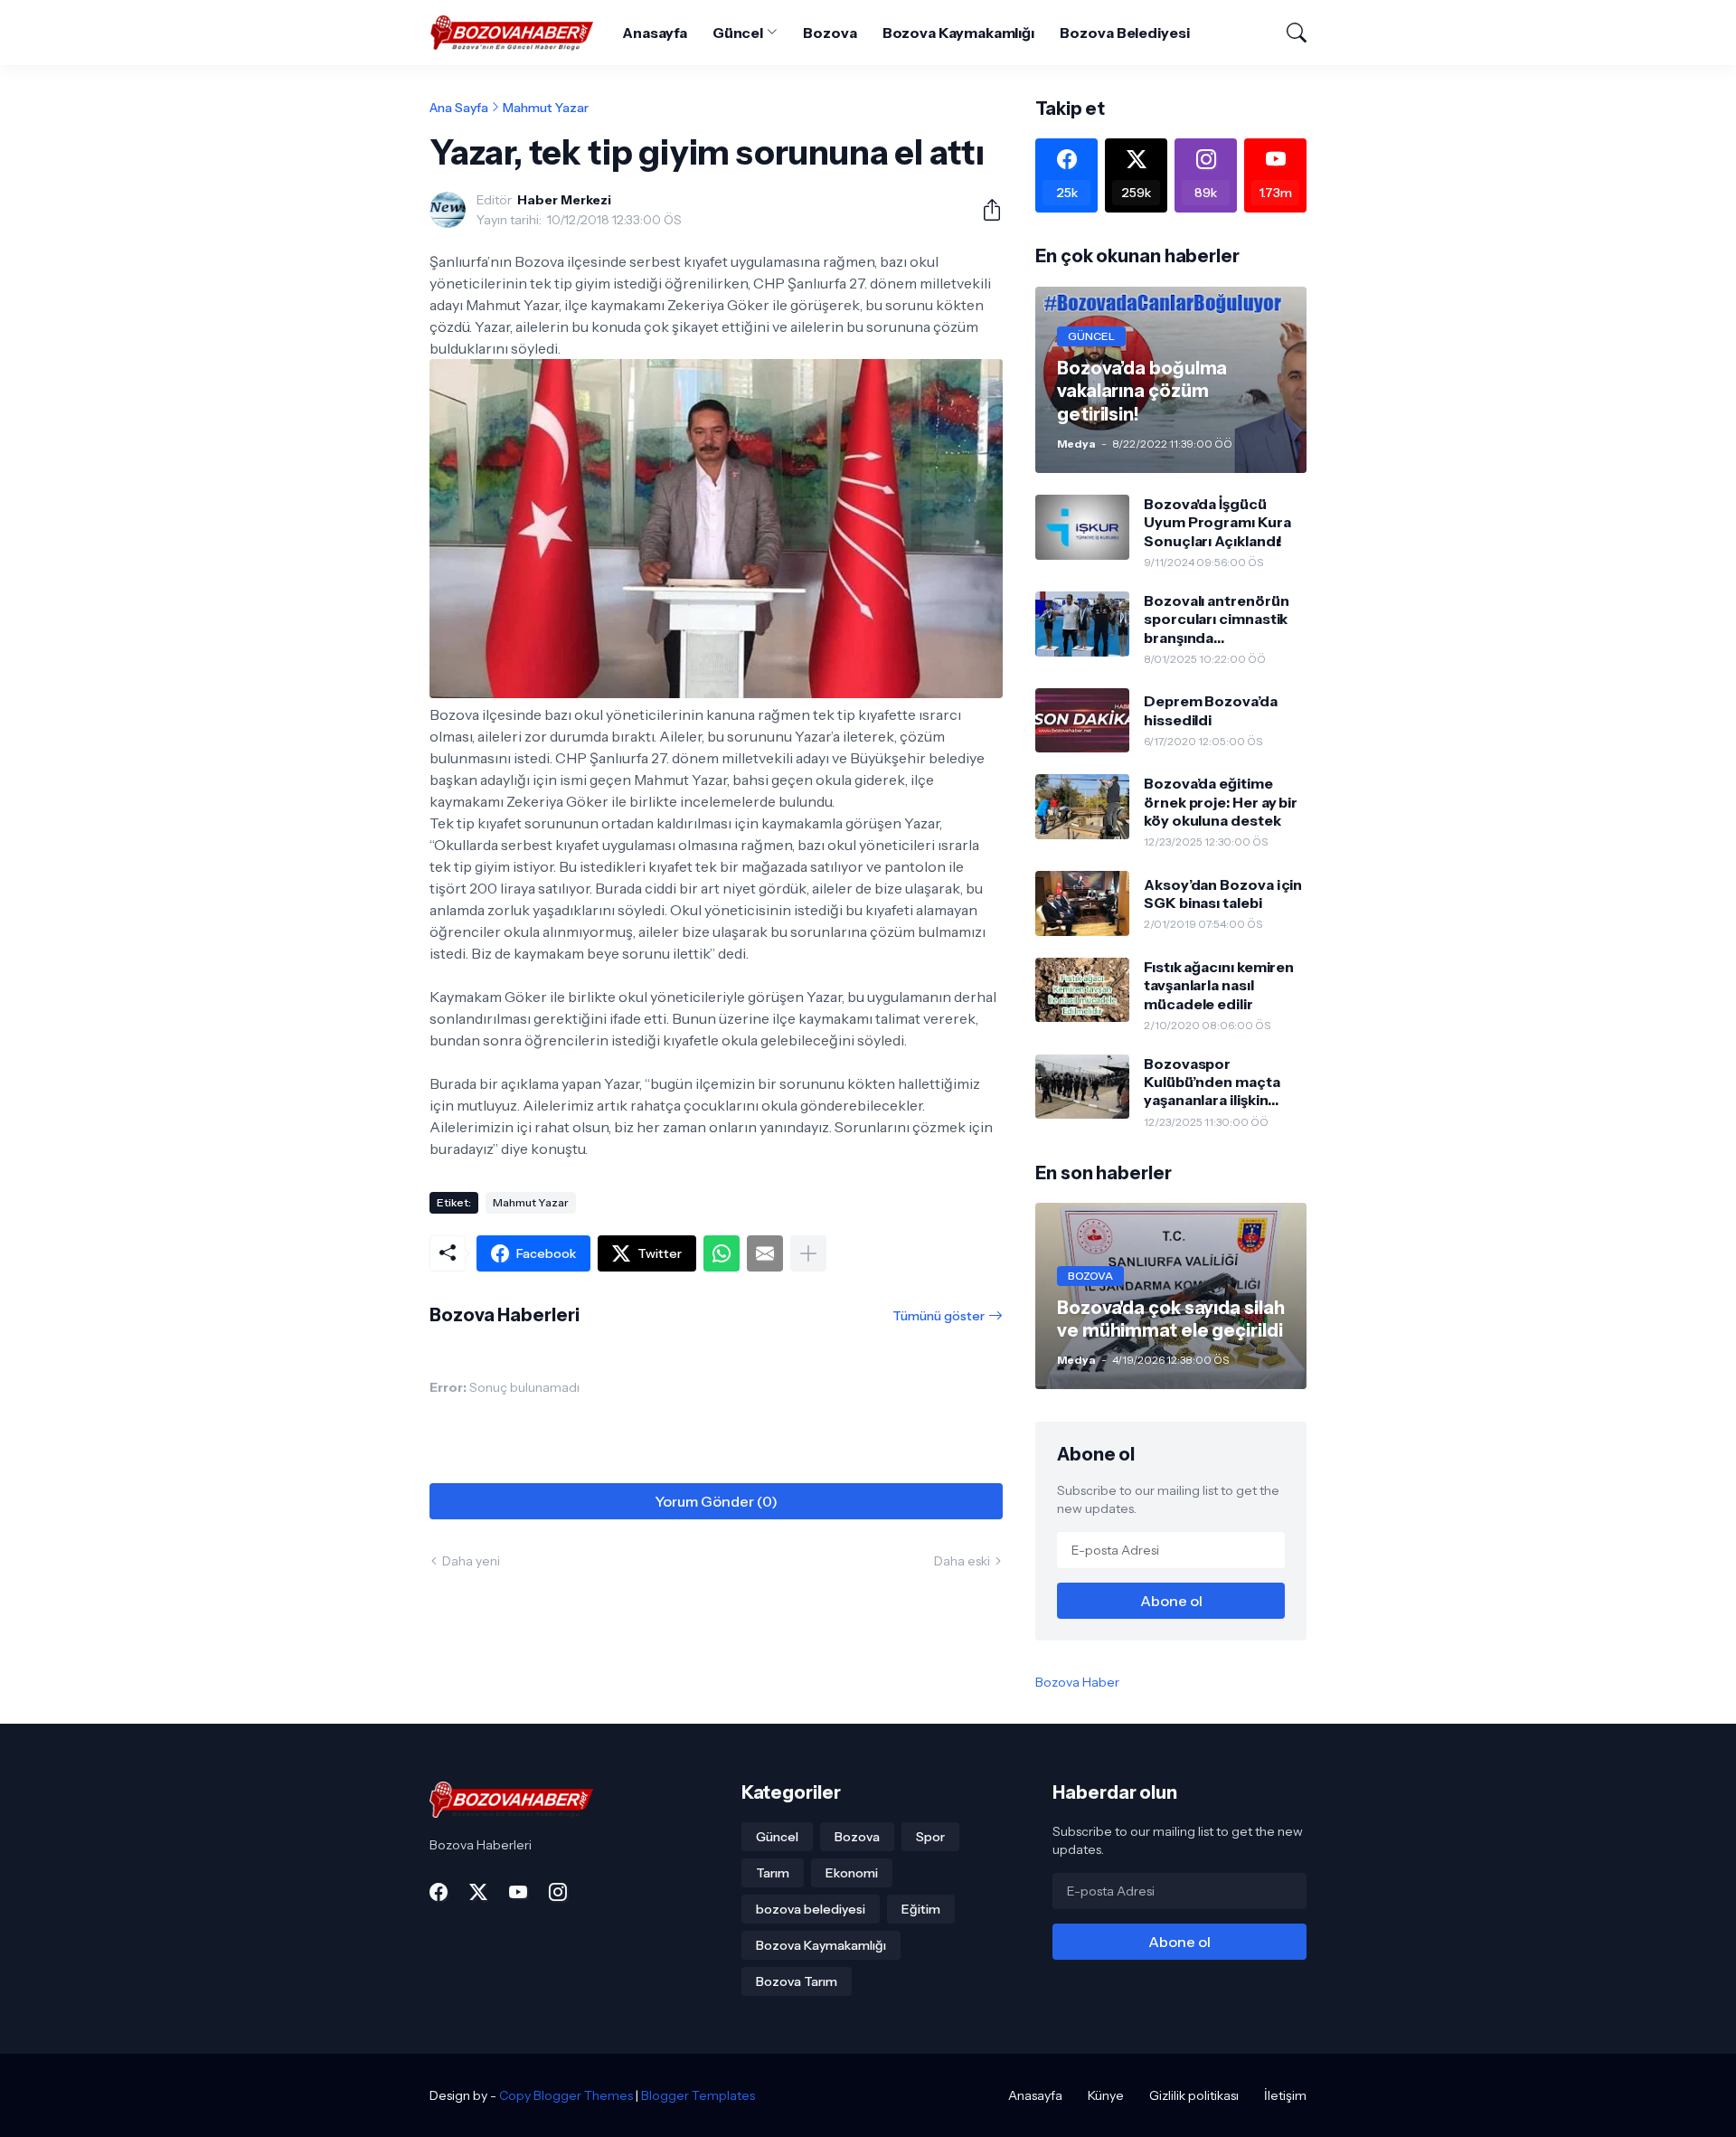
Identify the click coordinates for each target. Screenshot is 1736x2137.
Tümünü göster (939, 1316)
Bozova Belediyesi (1125, 33)
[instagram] (558, 1892)
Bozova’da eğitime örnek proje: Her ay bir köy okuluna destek (1221, 802)
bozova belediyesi (811, 1909)
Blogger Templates (698, 2095)
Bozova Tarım (797, 1981)
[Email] (765, 1253)
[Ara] (1288, 33)
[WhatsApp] (722, 1253)
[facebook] (439, 1892)
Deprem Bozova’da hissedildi (1211, 710)
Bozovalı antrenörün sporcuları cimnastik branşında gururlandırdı (1216, 619)
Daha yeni (471, 1561)
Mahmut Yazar (546, 108)
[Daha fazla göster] (808, 1253)
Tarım (773, 1873)
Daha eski (962, 1561)
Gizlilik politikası (1194, 2095)
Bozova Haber (1077, 1682)
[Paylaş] (985, 210)
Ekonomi (852, 1873)
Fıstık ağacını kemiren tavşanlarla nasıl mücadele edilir (1219, 985)
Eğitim (921, 1909)
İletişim (1285, 2095)
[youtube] (518, 1892)
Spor (930, 1837)
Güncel (738, 33)
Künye (1106, 2095)
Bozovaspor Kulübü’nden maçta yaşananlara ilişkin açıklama (1212, 1082)
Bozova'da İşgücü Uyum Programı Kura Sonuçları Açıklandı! (1217, 522)
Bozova (830, 33)
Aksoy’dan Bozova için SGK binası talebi (1223, 894)
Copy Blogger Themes (566, 2095)
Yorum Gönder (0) (716, 1501)
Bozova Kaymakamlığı (958, 33)
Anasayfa (654, 33)
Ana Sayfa (459, 108)
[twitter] (478, 1892)
